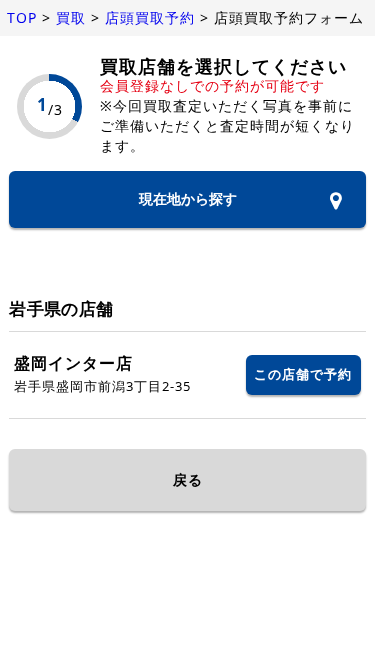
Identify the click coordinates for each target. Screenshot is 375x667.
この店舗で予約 (303, 374)
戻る (188, 479)
